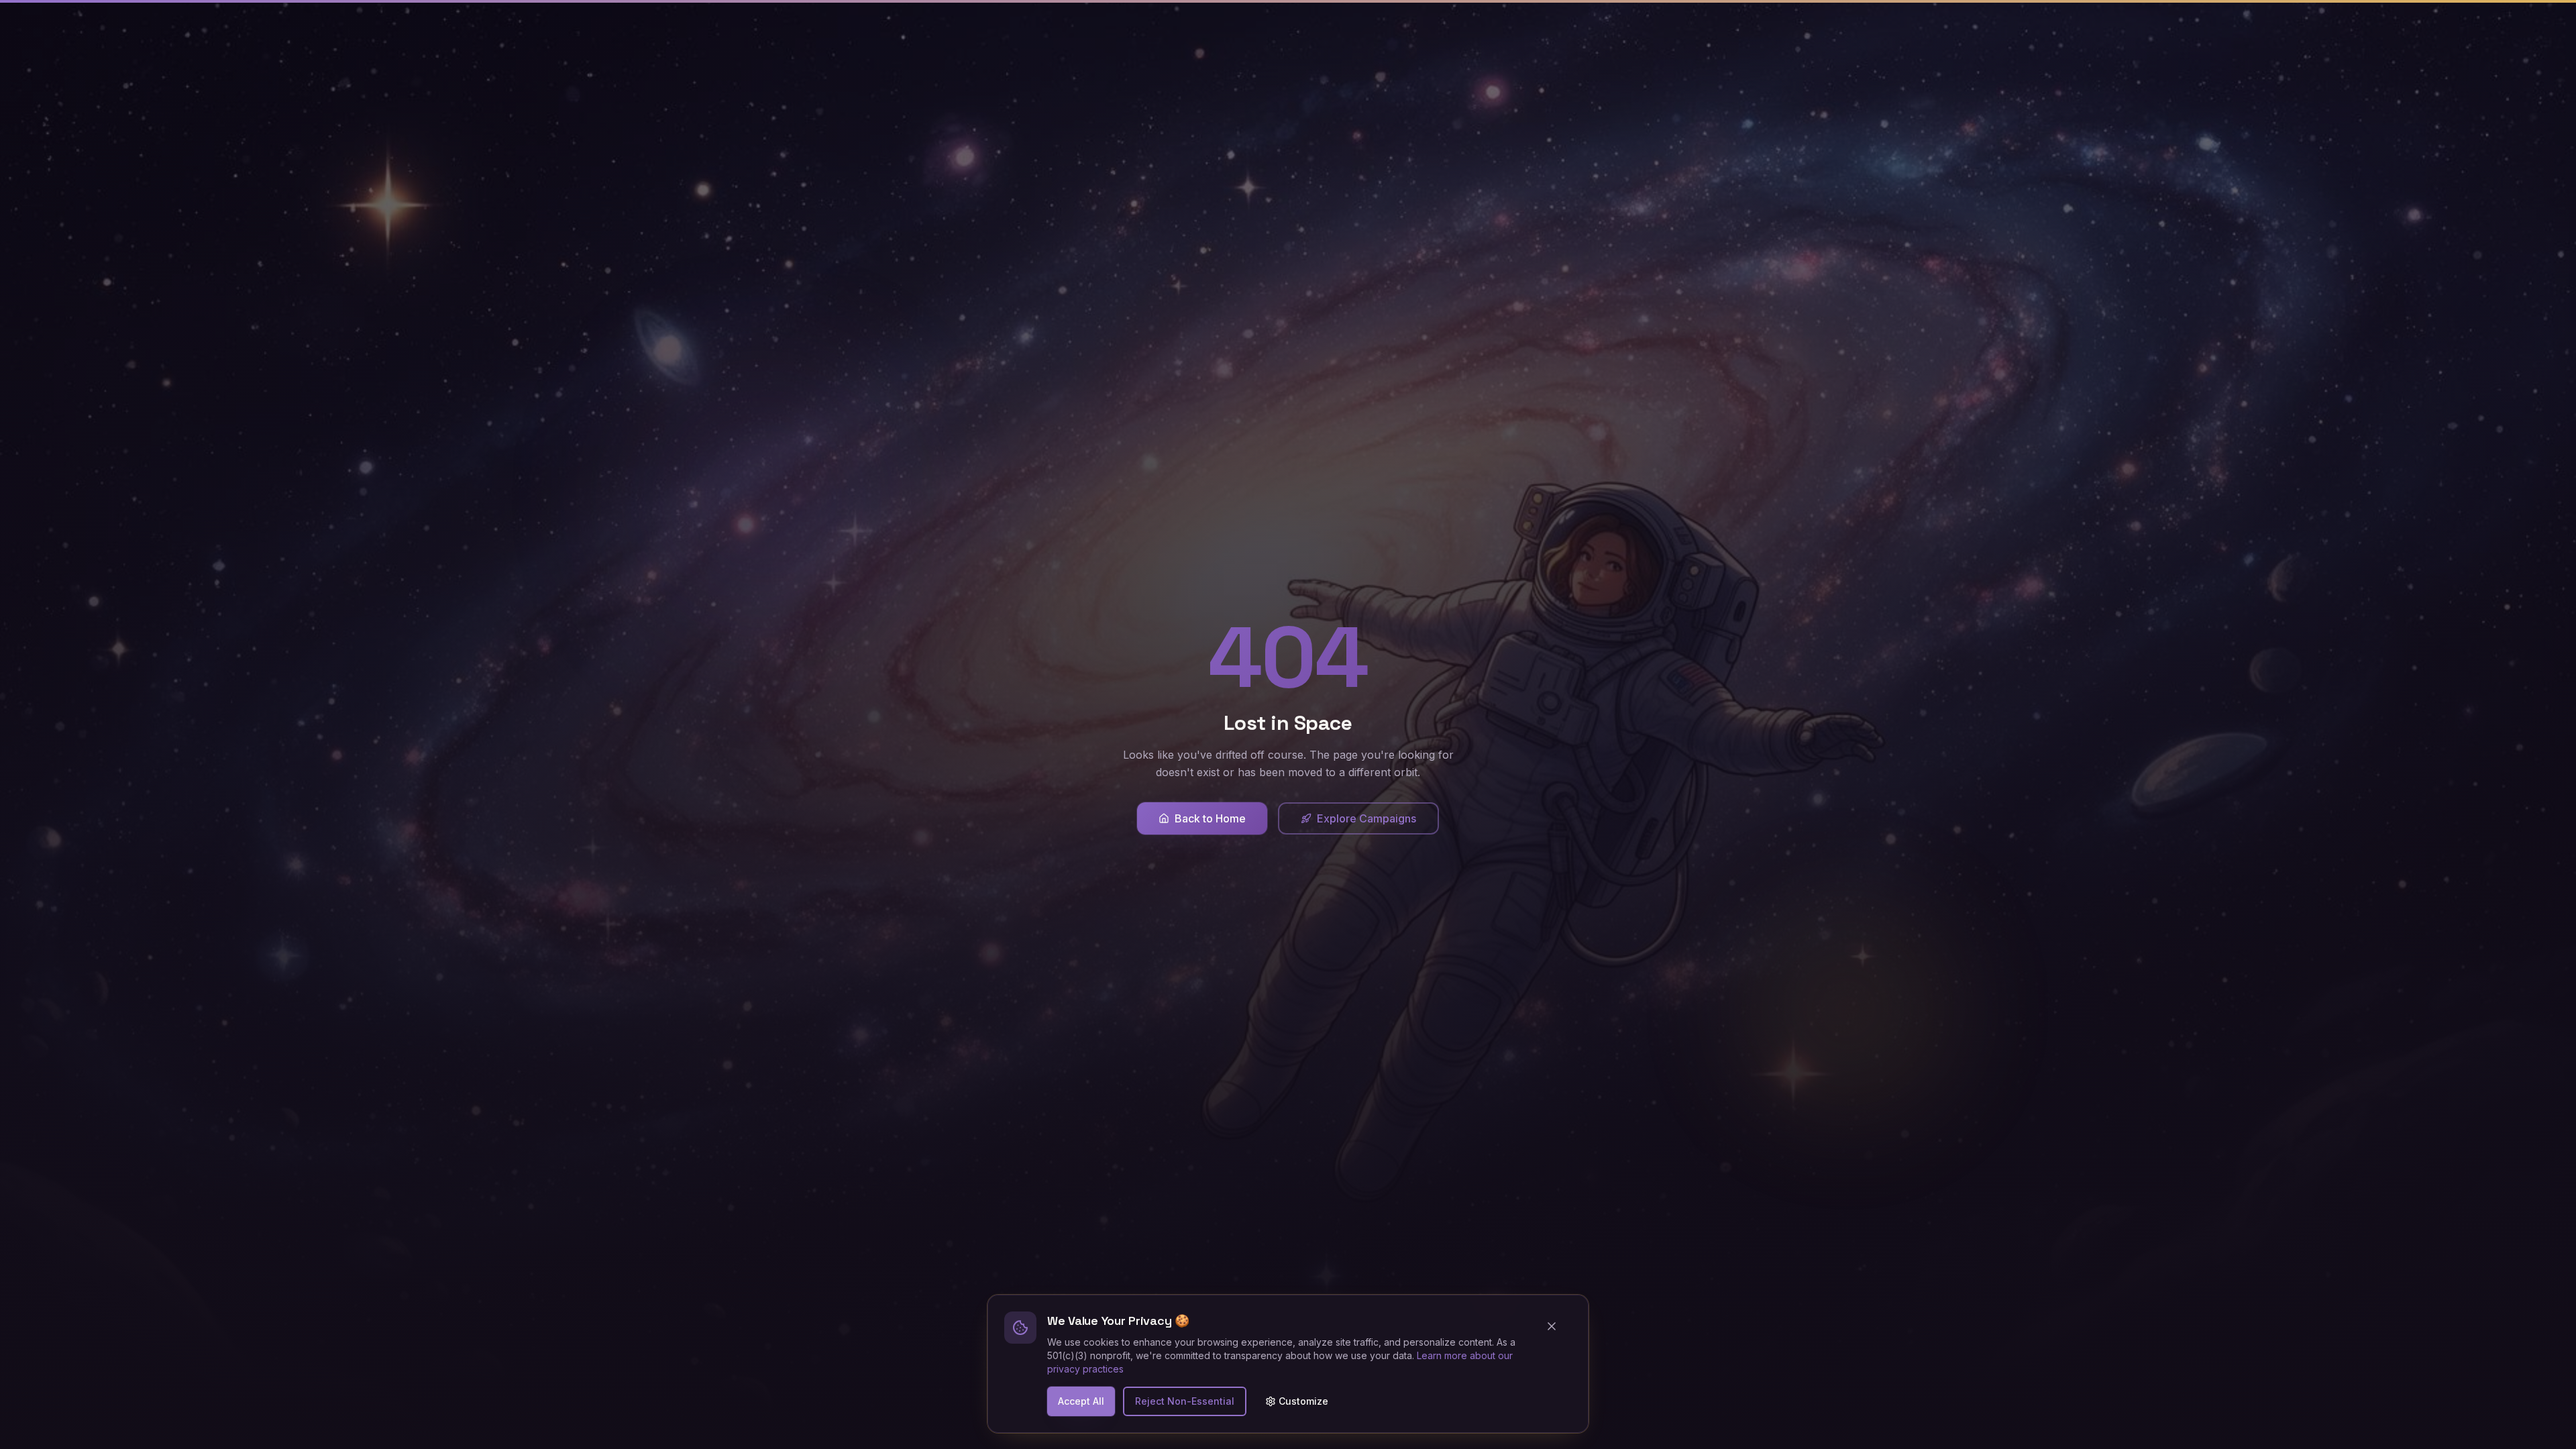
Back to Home (1210, 818)
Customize (1303, 1401)
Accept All (1081, 1401)
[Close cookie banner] (1557, 1326)
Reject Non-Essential (1185, 1401)
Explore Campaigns (1366, 818)
